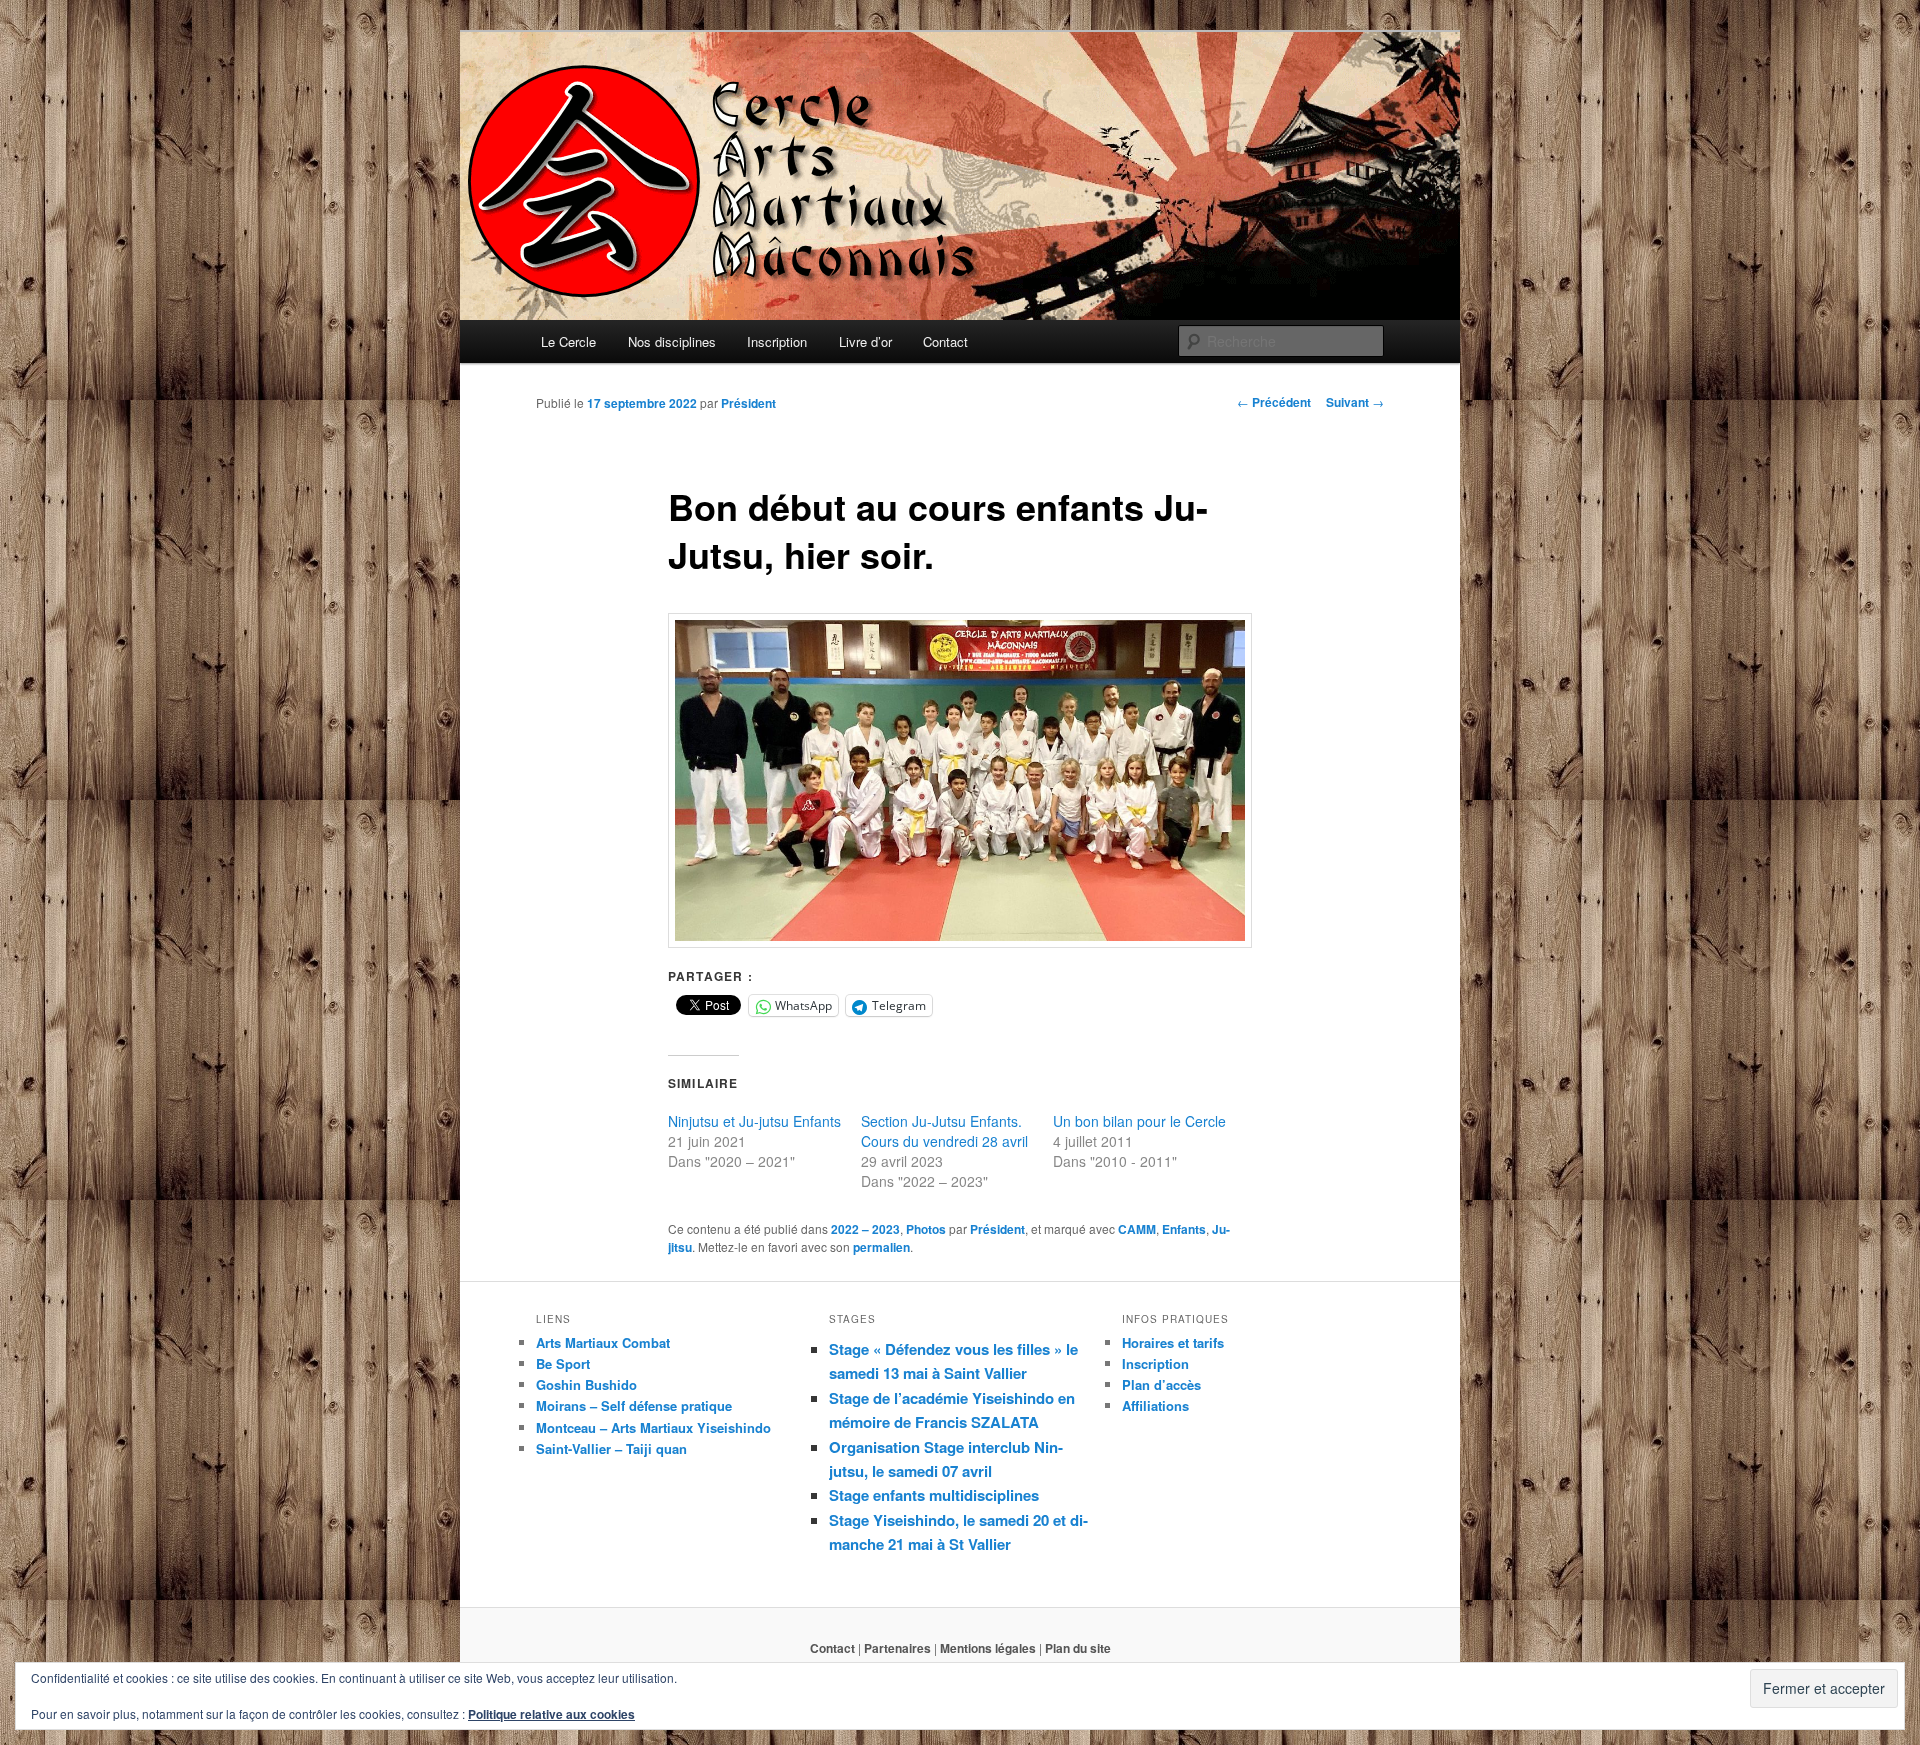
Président (748, 403)
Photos (926, 1229)
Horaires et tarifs (1173, 1342)
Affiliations (1155, 1405)
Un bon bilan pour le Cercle (1139, 1121)
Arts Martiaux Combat (603, 1342)
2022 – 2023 (865, 1229)
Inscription (777, 341)
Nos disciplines (672, 341)
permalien (881, 1247)
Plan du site (1078, 1648)
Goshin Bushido (586, 1384)
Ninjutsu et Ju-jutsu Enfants (754, 1121)
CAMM (1137, 1229)
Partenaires (897, 1648)
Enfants (1184, 1229)
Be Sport (563, 1363)
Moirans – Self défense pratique (634, 1405)
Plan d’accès (1161, 1384)
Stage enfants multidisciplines (934, 1495)
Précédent (1274, 402)
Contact (945, 341)
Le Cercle (568, 341)
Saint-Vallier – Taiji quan (611, 1448)
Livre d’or (865, 341)
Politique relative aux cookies (551, 1714)
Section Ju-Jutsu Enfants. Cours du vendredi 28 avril (944, 1131)
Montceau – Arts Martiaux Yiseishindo (653, 1427)
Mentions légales (988, 1648)
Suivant (1355, 402)
